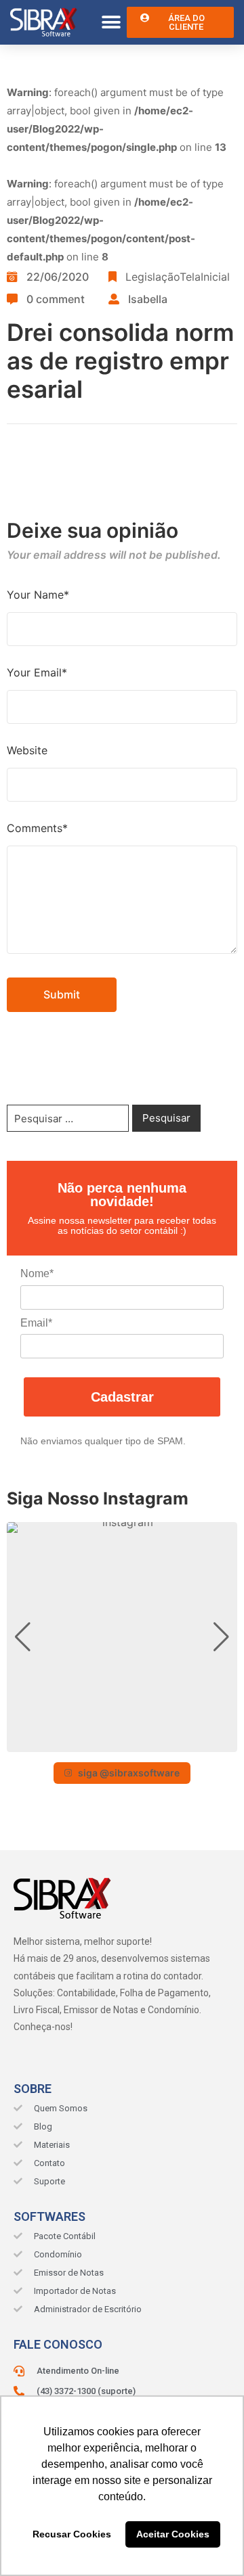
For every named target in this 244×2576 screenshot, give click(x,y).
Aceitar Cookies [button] (173, 2534)
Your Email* (37, 672)
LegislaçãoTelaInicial (178, 277)
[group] (122, 1637)
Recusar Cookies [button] (72, 2534)
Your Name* (38, 595)
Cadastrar (122, 1397)
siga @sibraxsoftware (129, 1773)
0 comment (56, 299)
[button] (111, 23)
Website (27, 750)
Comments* (37, 828)
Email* (36, 1323)
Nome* (37, 1273)
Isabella (148, 299)
